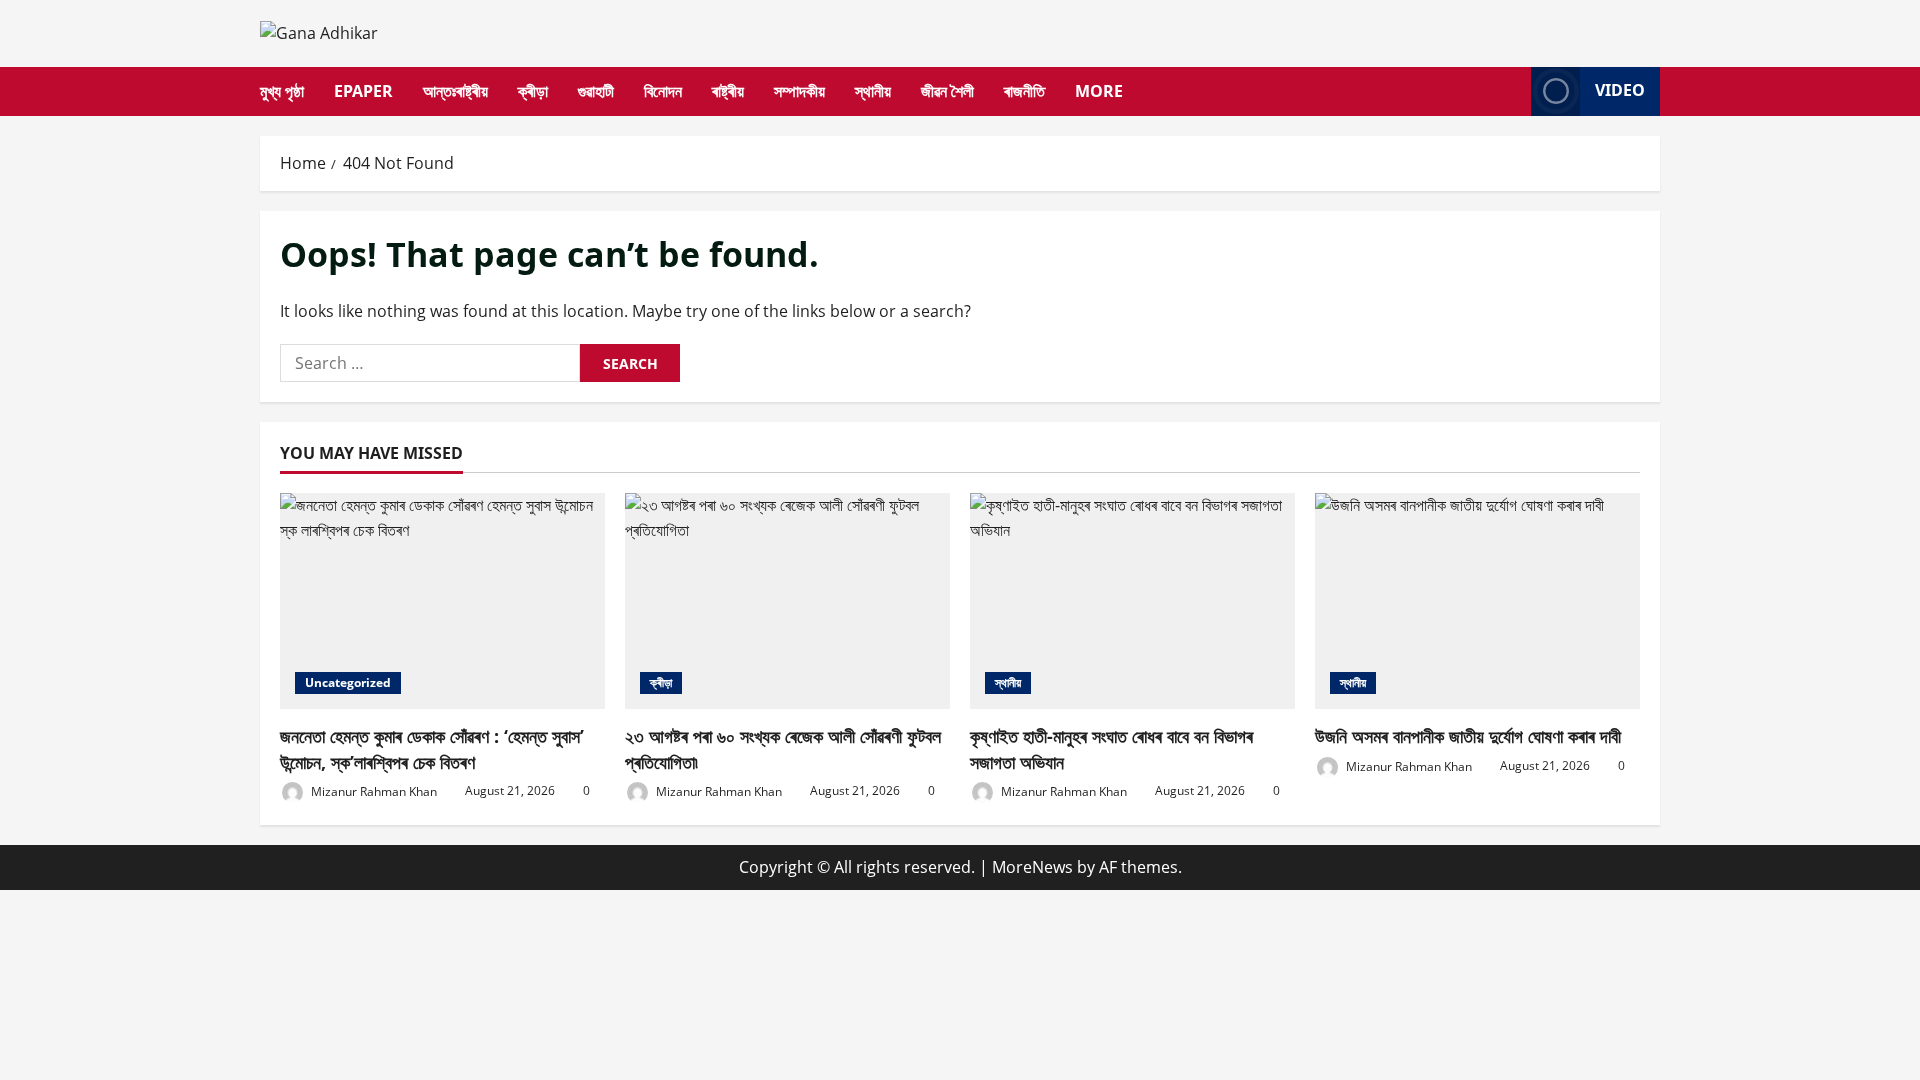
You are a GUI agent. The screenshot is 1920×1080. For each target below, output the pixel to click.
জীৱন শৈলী (947, 91)
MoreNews (1032, 867)
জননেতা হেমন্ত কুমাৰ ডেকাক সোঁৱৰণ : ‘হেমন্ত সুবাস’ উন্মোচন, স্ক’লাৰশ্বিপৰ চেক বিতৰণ (432, 748)
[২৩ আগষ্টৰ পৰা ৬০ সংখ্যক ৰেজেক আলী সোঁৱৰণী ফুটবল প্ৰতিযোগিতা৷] (787, 601)
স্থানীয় (873, 91)
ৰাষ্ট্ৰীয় (728, 91)
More (1099, 91)
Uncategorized (348, 682)
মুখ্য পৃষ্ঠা (282, 91)
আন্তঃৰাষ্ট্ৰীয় (455, 91)
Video (1620, 90)
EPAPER (363, 91)
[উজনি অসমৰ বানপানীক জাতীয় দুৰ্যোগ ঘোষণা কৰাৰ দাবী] (1477, 601)
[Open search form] (1510, 91)
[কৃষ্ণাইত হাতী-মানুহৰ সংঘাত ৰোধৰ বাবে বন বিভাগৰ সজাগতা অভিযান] (1132, 601)
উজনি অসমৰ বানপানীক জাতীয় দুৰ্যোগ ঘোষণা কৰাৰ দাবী (1468, 736)
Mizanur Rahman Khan (372, 790)
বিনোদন (663, 91)
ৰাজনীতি (1024, 91)
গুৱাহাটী (596, 91)
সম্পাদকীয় (799, 91)
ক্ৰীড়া (533, 91)
